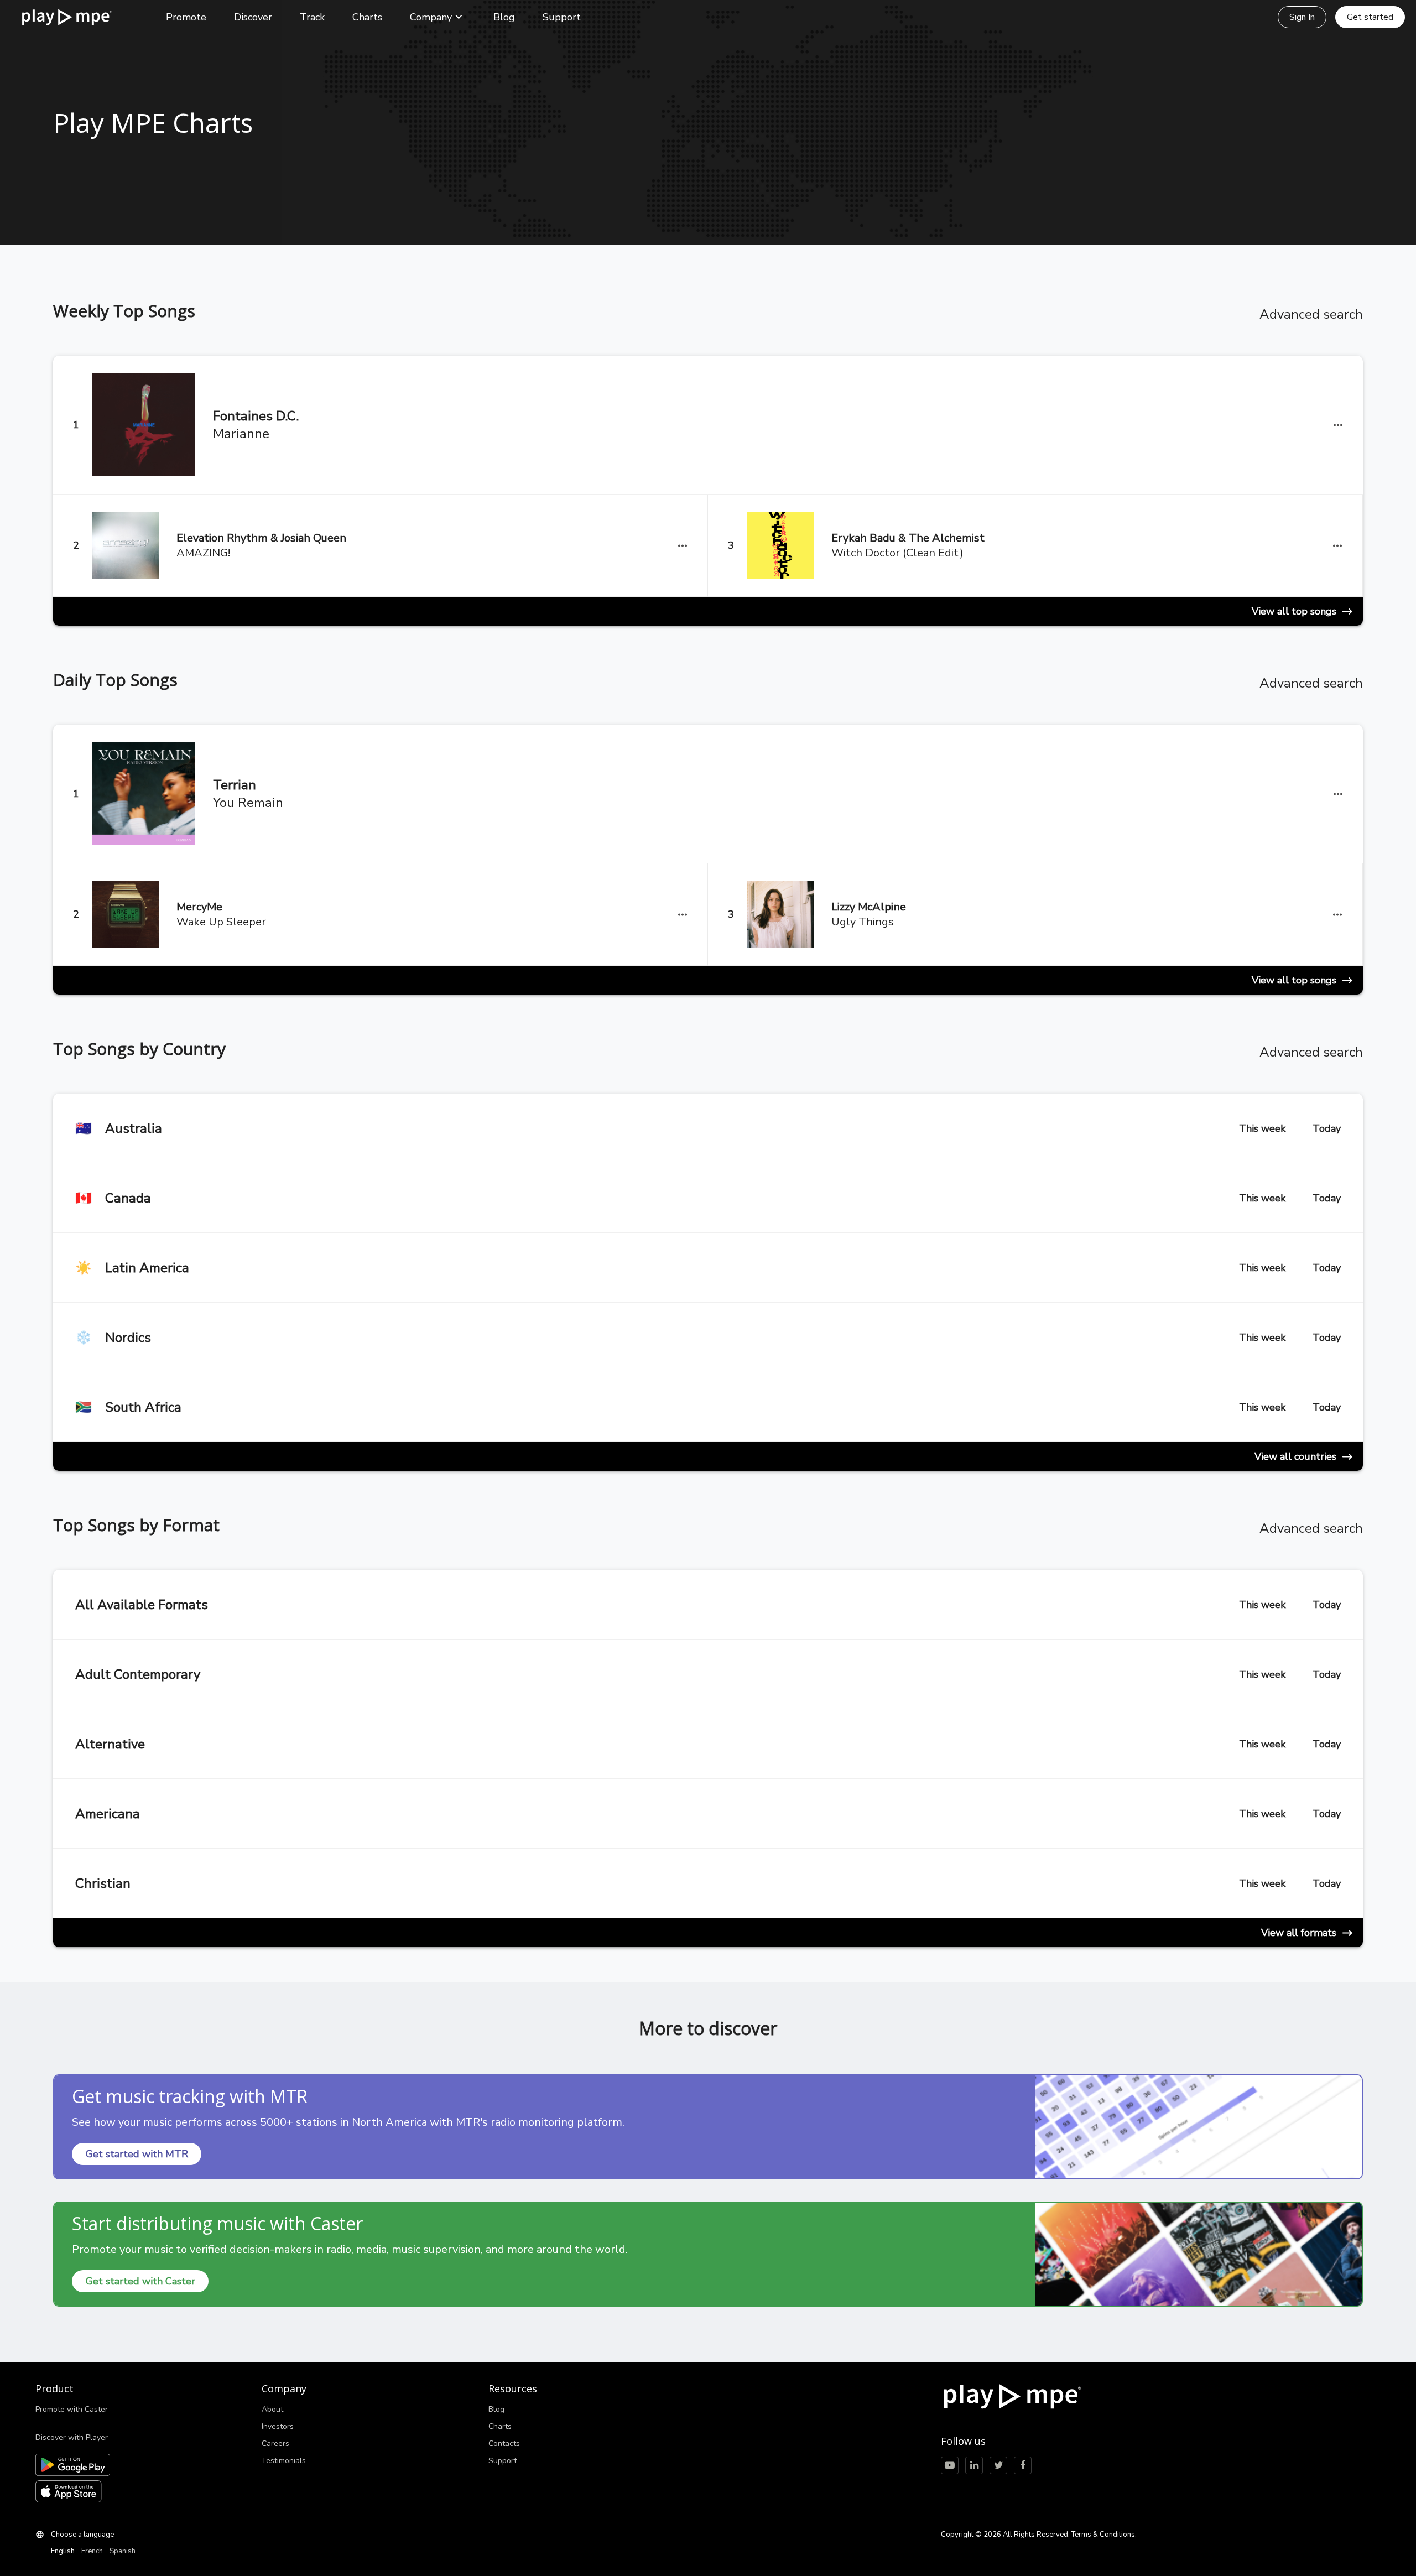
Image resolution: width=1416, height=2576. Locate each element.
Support (562, 17)
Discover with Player (72, 2437)
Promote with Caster (72, 2409)
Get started (1370, 17)
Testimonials (284, 2461)
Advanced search (1311, 314)
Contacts (504, 2444)
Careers (275, 2444)
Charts (367, 17)
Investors (278, 2426)
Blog (504, 17)
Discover (253, 17)
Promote (186, 17)
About (272, 2409)
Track (312, 17)
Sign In (1302, 17)
